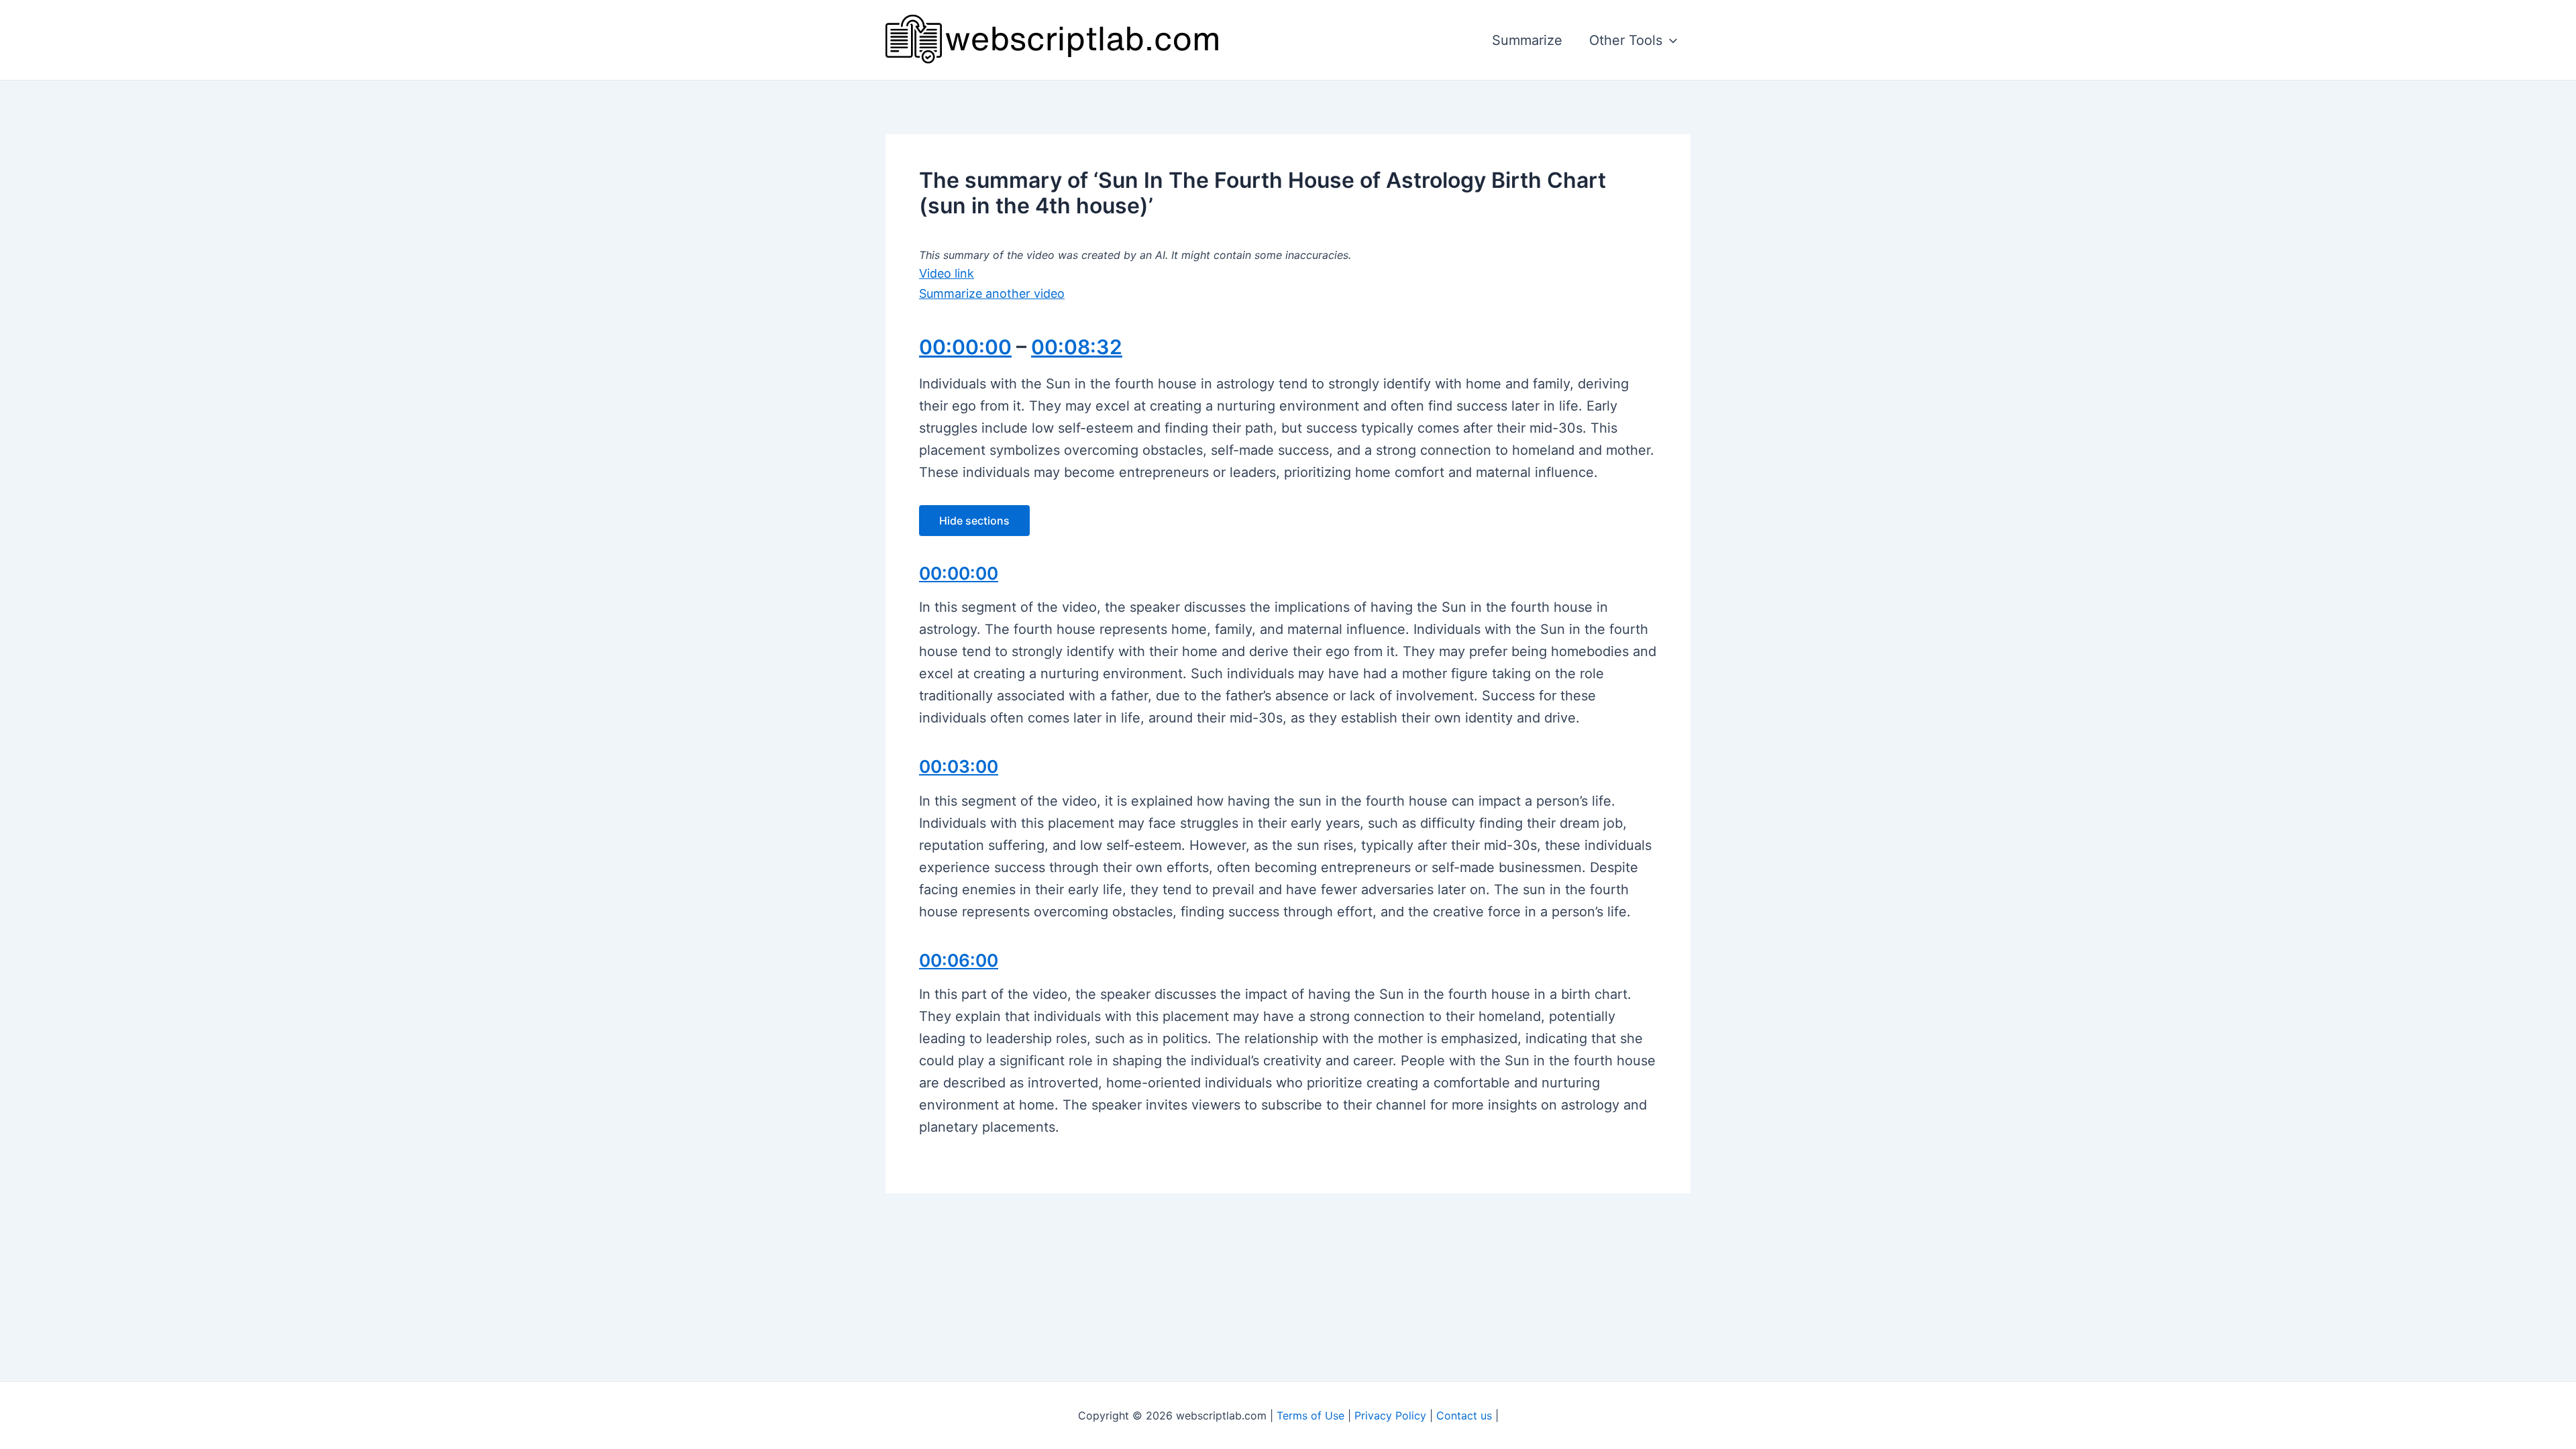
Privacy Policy (1390, 1415)
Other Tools (1626, 40)
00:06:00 (959, 960)
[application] (1670, 40)
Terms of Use (1310, 1415)
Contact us (1464, 1415)
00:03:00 (959, 766)
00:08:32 (1077, 347)
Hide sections (974, 521)
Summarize (1527, 40)
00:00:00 (965, 347)
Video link (947, 273)
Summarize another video (992, 293)
